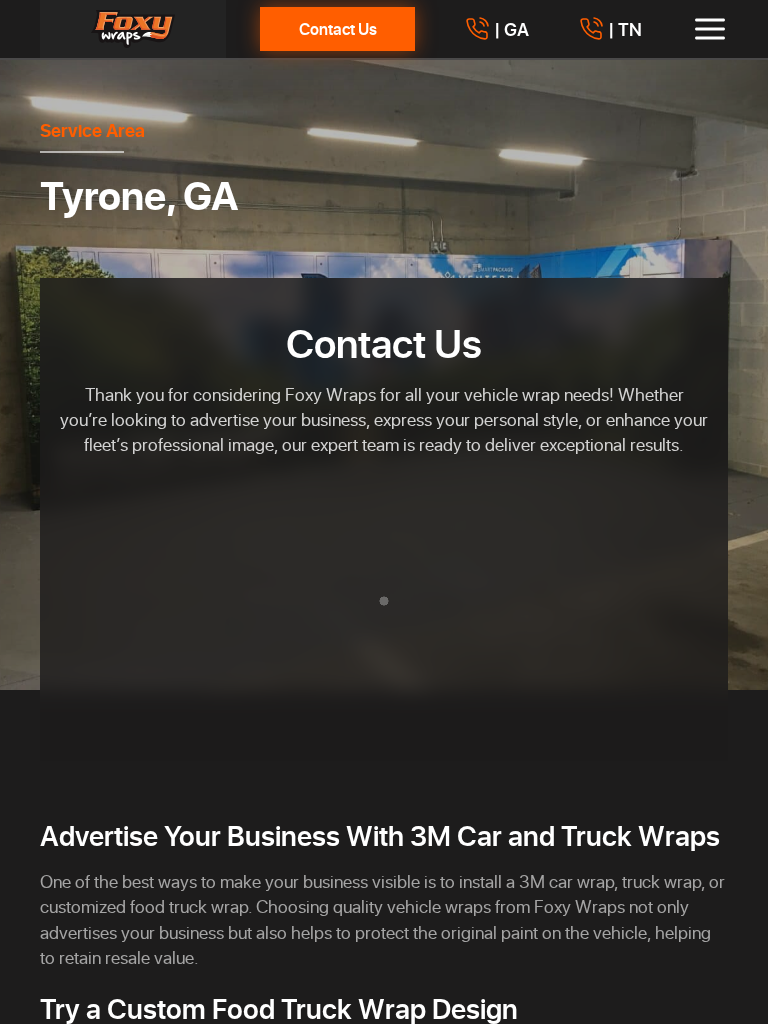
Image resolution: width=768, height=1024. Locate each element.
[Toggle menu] (710, 29)
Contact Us (338, 28)
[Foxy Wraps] (133, 29)
